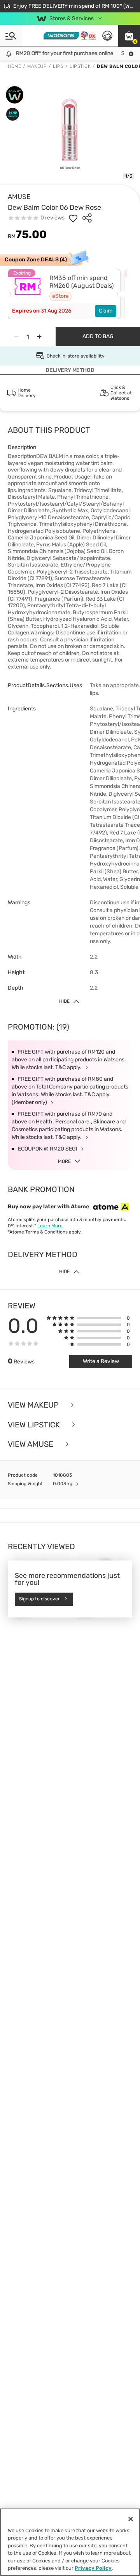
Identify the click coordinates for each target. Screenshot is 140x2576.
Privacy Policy (93, 2568)
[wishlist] (73, 218)
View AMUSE (31, 1444)
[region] (70, 2542)
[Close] (131, 2519)
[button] (129, 36)
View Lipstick (35, 1425)
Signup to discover (39, 1599)
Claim (106, 311)
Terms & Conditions (46, 1232)
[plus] (39, 337)
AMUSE (19, 197)
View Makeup (34, 1405)
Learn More (50, 1226)
